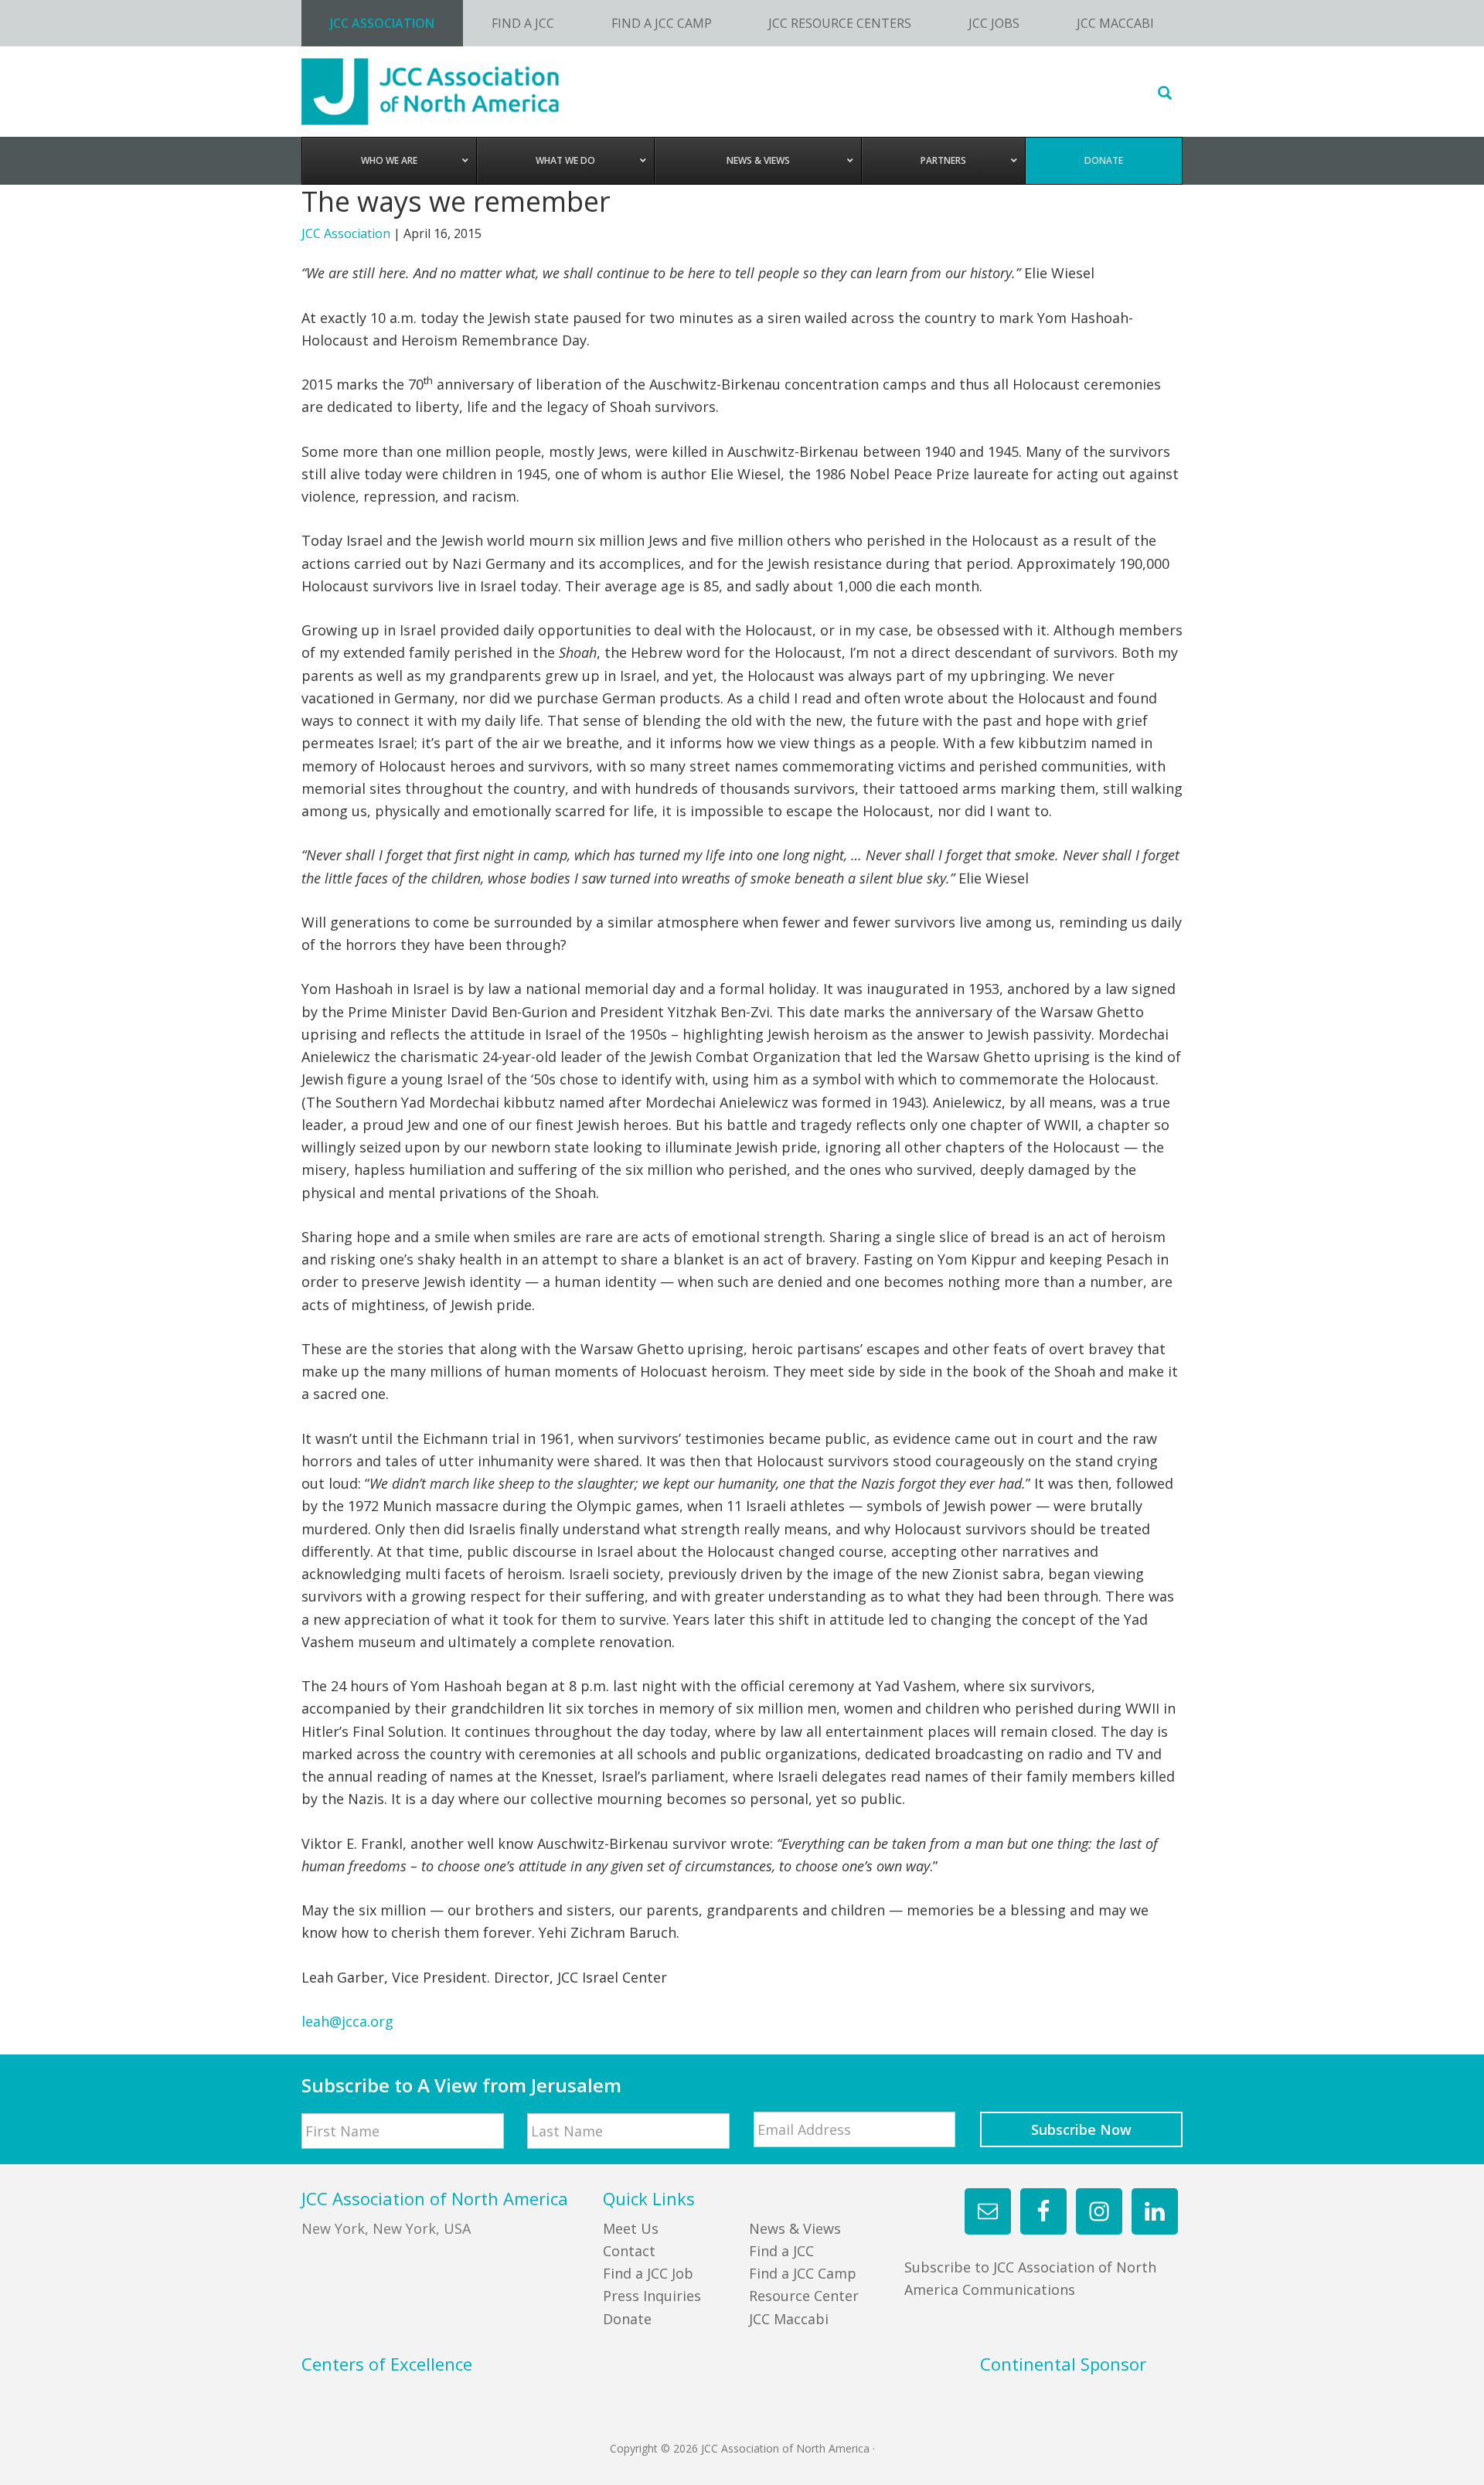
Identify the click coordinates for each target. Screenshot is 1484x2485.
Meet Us (631, 2228)
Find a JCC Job (648, 2273)
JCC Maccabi (789, 2319)
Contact (629, 2251)
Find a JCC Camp (803, 2273)
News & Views (795, 2228)
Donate (627, 2319)
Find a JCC (781, 2251)
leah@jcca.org (347, 2021)
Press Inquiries (652, 2296)
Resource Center (804, 2296)
